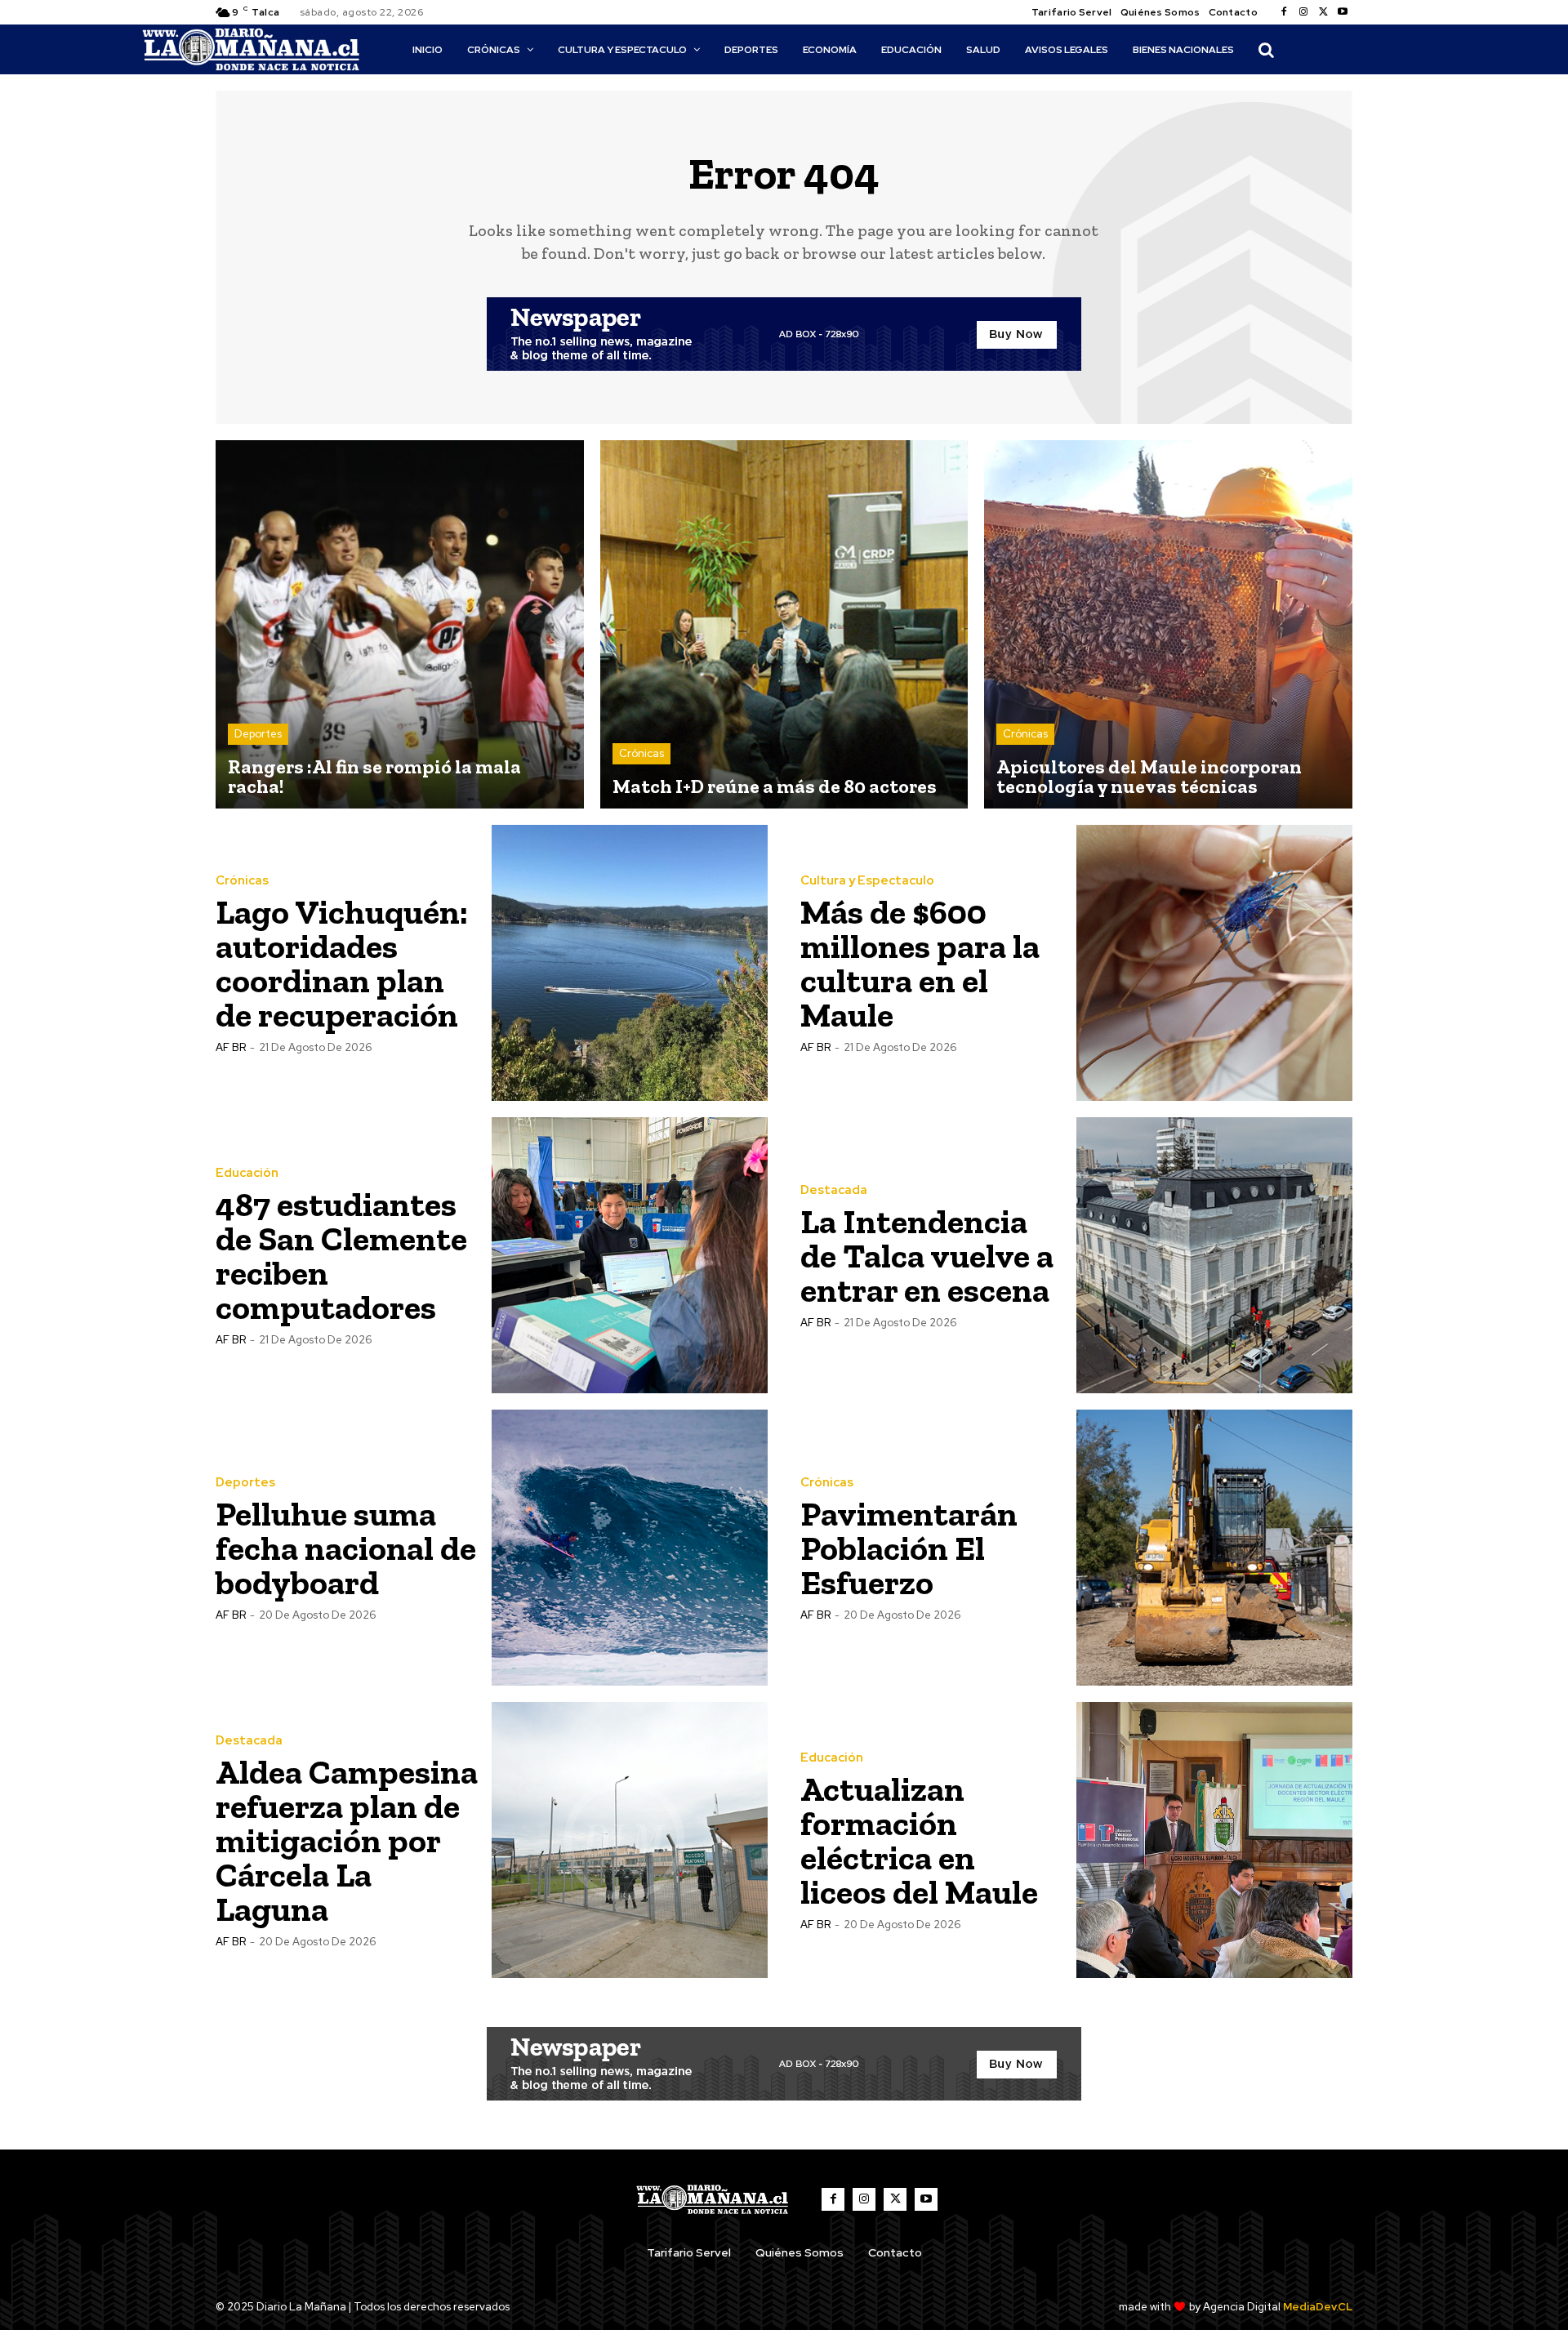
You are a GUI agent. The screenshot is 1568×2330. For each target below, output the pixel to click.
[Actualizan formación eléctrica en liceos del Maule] (1214, 1840)
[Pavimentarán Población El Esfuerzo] (1214, 1548)
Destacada (834, 1190)
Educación (247, 1173)
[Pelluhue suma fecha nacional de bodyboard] (630, 1548)
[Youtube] (1343, 12)
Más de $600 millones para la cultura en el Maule (920, 963)
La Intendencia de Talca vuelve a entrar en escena (927, 1256)
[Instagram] (1303, 12)
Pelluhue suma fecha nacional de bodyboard (346, 1548)
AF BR (231, 1047)
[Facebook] (1284, 12)
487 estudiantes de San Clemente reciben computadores (341, 1256)
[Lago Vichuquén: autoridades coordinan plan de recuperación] (630, 963)
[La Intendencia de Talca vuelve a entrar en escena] (1214, 1255)
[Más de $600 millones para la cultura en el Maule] (1214, 963)
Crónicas (641, 753)
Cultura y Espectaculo (867, 881)
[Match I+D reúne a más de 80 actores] (784, 624)
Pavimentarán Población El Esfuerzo (909, 1548)
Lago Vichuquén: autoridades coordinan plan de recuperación (342, 963)
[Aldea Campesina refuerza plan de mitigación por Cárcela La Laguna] (630, 1840)
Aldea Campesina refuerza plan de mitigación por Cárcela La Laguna (347, 1840)
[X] (1323, 12)
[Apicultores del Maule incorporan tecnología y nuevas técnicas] (1168, 624)
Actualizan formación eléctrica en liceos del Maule (919, 1840)
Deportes (258, 734)
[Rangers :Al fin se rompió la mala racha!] (400, 624)
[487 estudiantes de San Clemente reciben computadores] (630, 1255)
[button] (1266, 50)
